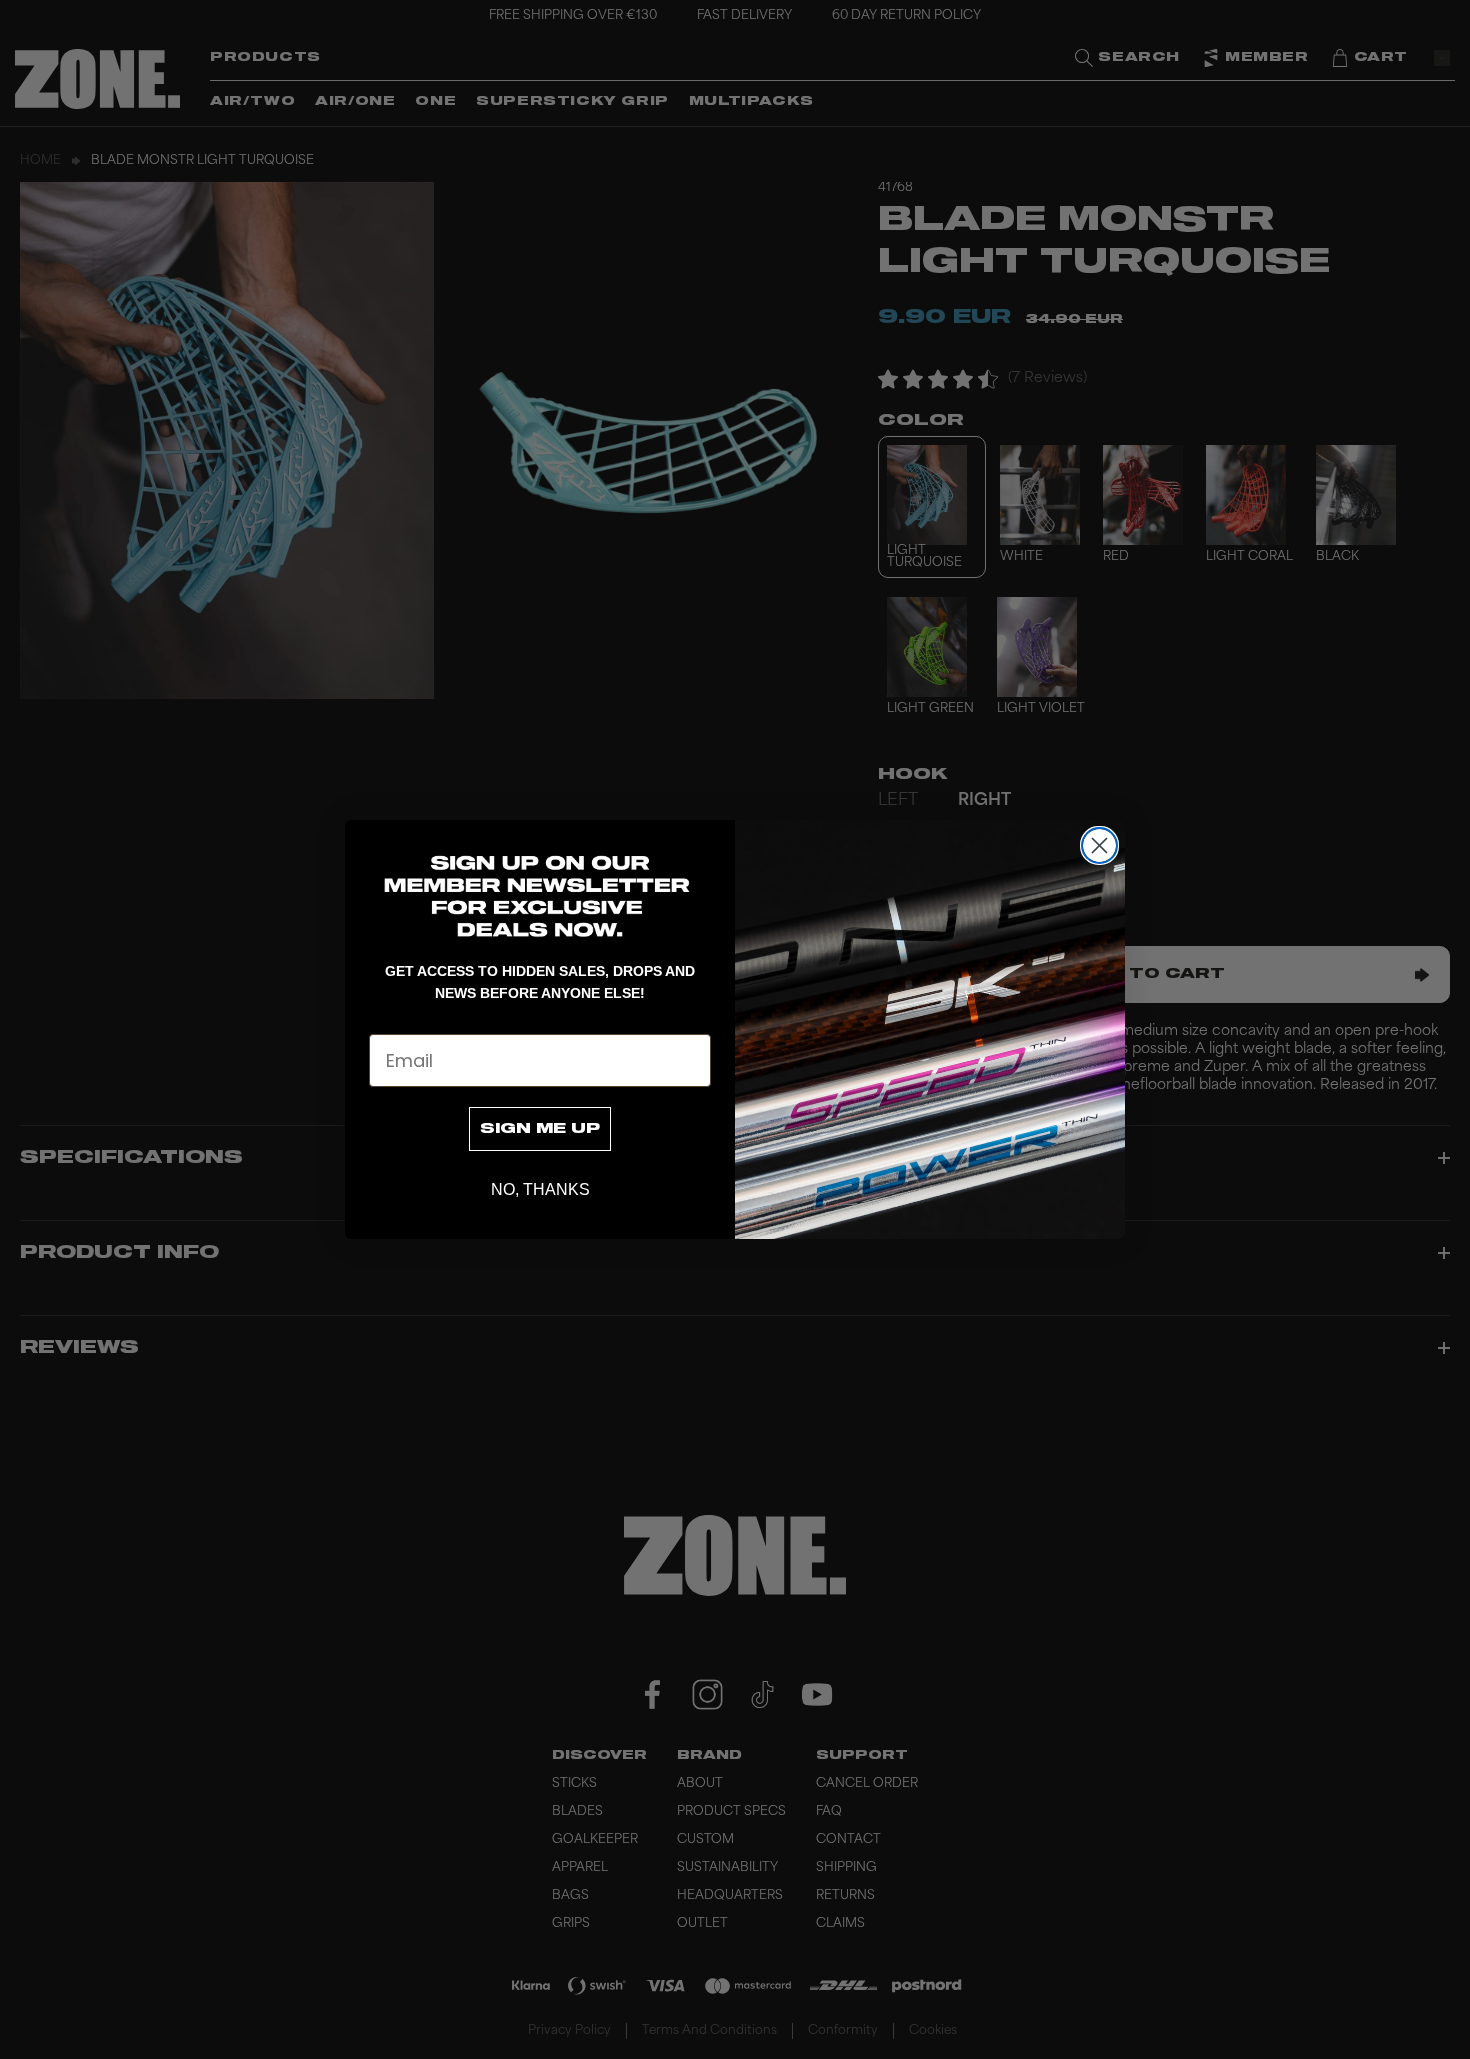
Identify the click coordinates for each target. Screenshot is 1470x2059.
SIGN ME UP (540, 1129)
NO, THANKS (540, 1189)
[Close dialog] (1099, 845)
